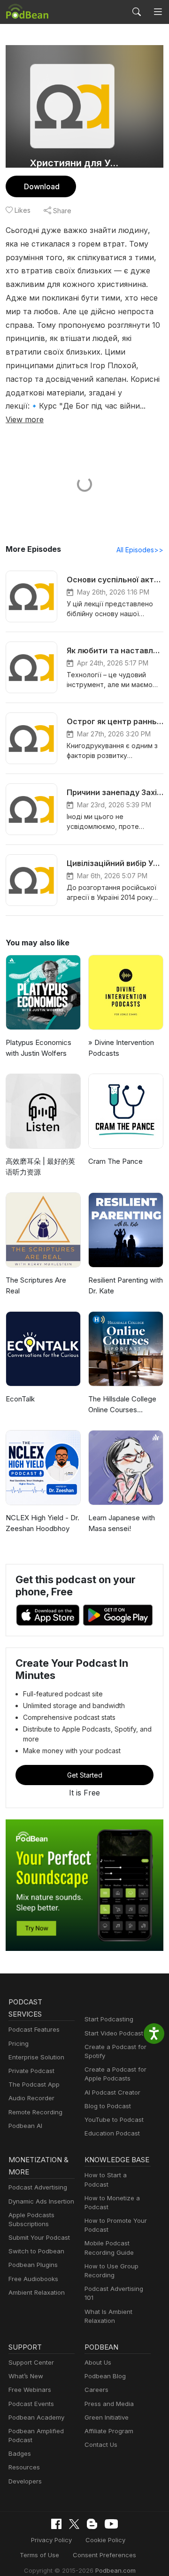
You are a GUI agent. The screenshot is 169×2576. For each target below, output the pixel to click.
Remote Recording (35, 2112)
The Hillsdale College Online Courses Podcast (122, 1405)
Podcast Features (34, 2029)
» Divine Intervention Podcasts (121, 1048)
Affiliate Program (109, 2431)
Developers (25, 2481)
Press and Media (109, 2404)
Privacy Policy (51, 2540)
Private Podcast (31, 2071)
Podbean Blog (105, 2376)
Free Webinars (30, 2390)
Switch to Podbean (36, 2251)
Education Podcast (112, 2133)
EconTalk (20, 1399)
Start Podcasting (109, 2019)
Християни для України (76, 163)
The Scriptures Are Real (36, 1285)
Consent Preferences (104, 2555)
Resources (24, 2467)
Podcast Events (31, 2404)
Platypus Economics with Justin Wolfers (38, 1048)
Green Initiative (107, 2417)
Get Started (85, 1775)
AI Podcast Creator (112, 2092)
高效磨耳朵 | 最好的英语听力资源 (40, 1167)
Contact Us (101, 2444)
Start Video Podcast (114, 2033)
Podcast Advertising (38, 2187)
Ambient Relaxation (37, 2292)
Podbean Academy (36, 2417)
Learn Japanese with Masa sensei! (122, 1523)
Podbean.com (115, 2570)
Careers (96, 2390)
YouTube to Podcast (114, 2120)
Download (42, 186)
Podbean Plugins (33, 2265)
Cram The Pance (115, 1161)
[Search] (137, 12)
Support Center (31, 2362)
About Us (98, 2362)
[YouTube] (111, 2524)
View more (25, 419)
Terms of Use (39, 2555)
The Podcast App (34, 2084)
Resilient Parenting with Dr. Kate (126, 1285)
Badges (20, 2453)
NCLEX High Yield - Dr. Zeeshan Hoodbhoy (42, 1523)
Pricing (19, 2043)
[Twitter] (74, 2524)
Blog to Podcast (108, 2106)
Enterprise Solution (36, 2057)
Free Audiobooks (33, 2279)
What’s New (26, 2376)
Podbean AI (25, 2126)
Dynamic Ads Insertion (41, 2201)
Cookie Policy (105, 2540)
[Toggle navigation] (158, 12)
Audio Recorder (31, 2098)
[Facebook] (56, 2524)
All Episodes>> (140, 550)
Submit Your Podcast (39, 2237)
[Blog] (92, 2524)
